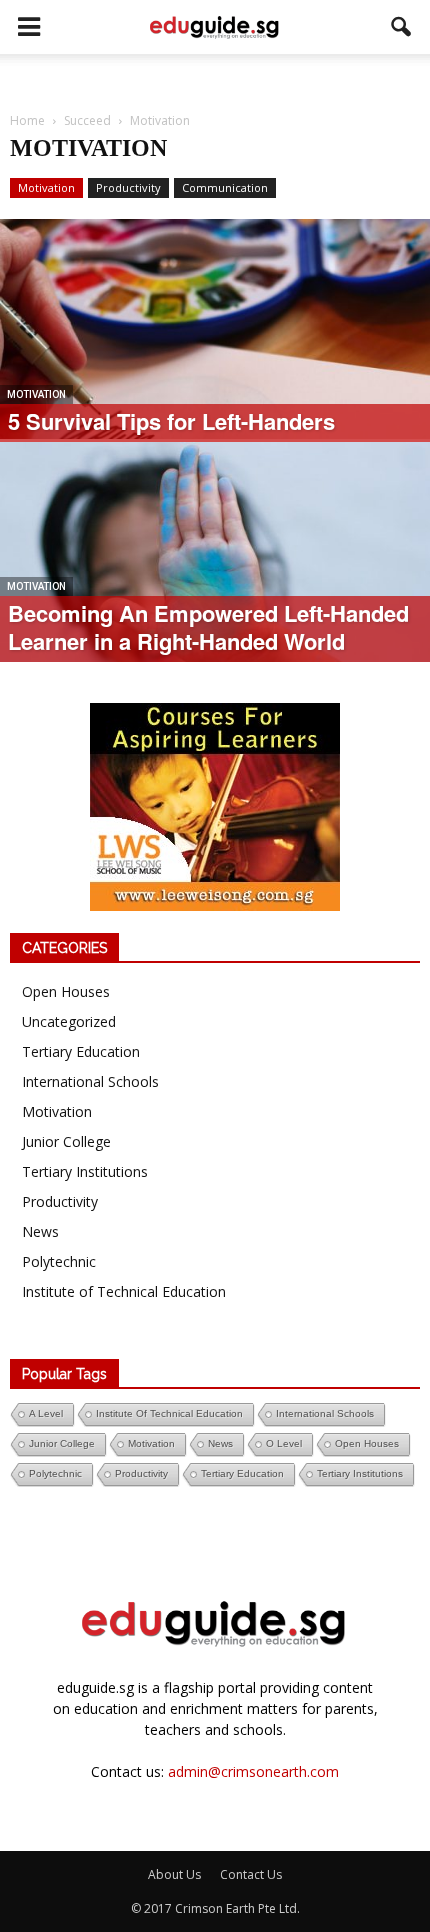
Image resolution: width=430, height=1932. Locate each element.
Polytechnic (59, 1261)
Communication (225, 187)
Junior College (66, 1141)
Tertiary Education (81, 1051)
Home (27, 120)
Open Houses (66, 991)
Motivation (46, 187)
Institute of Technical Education (124, 1291)
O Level (284, 1443)
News (40, 1231)
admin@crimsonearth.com (253, 1771)
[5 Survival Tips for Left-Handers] (215, 405)
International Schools (90, 1081)
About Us (174, 1874)
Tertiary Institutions (85, 1171)
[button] (402, 27)
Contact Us (251, 1874)
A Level (46, 1413)
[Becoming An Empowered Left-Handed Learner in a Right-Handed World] (215, 568)
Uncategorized (69, 1021)
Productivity (128, 187)
